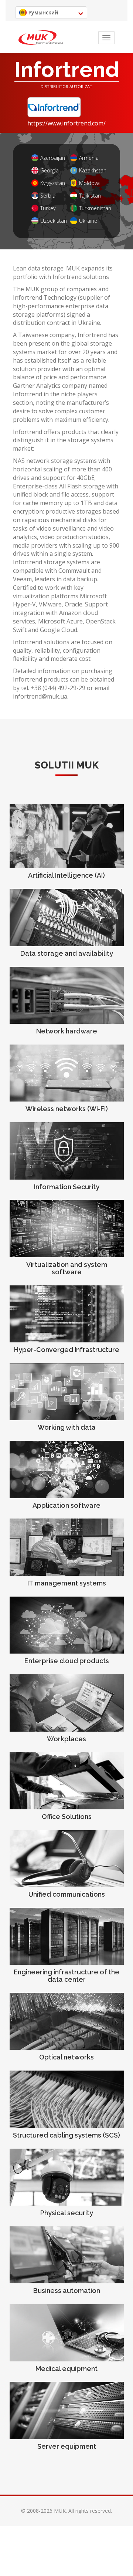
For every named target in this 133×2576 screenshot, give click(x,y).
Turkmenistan (90, 208)
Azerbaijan (52, 158)
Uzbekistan (52, 221)
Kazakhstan (90, 170)
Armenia (89, 158)
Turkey (48, 208)
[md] (41, 38)
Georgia (50, 170)
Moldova (89, 183)
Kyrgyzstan (52, 183)
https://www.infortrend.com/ (66, 123)
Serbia (48, 196)
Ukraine (88, 221)
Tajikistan (90, 196)
